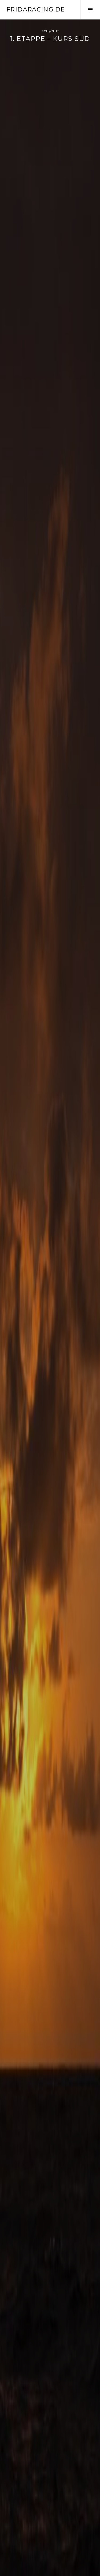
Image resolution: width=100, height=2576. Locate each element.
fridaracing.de (36, 9)
